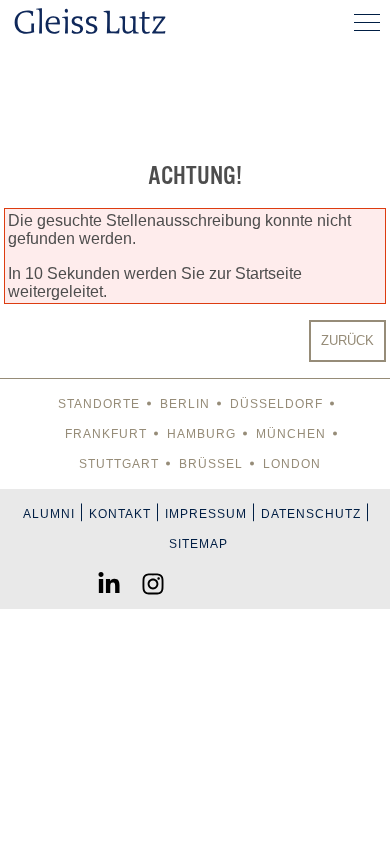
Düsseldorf (276, 404)
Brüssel (211, 464)
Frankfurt (106, 434)
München (291, 434)
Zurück (347, 340)
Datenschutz (311, 514)
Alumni (49, 514)
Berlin (185, 404)
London (292, 464)
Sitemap (198, 544)
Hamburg (201, 434)
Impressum (206, 514)
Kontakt (120, 514)
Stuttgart (119, 464)
